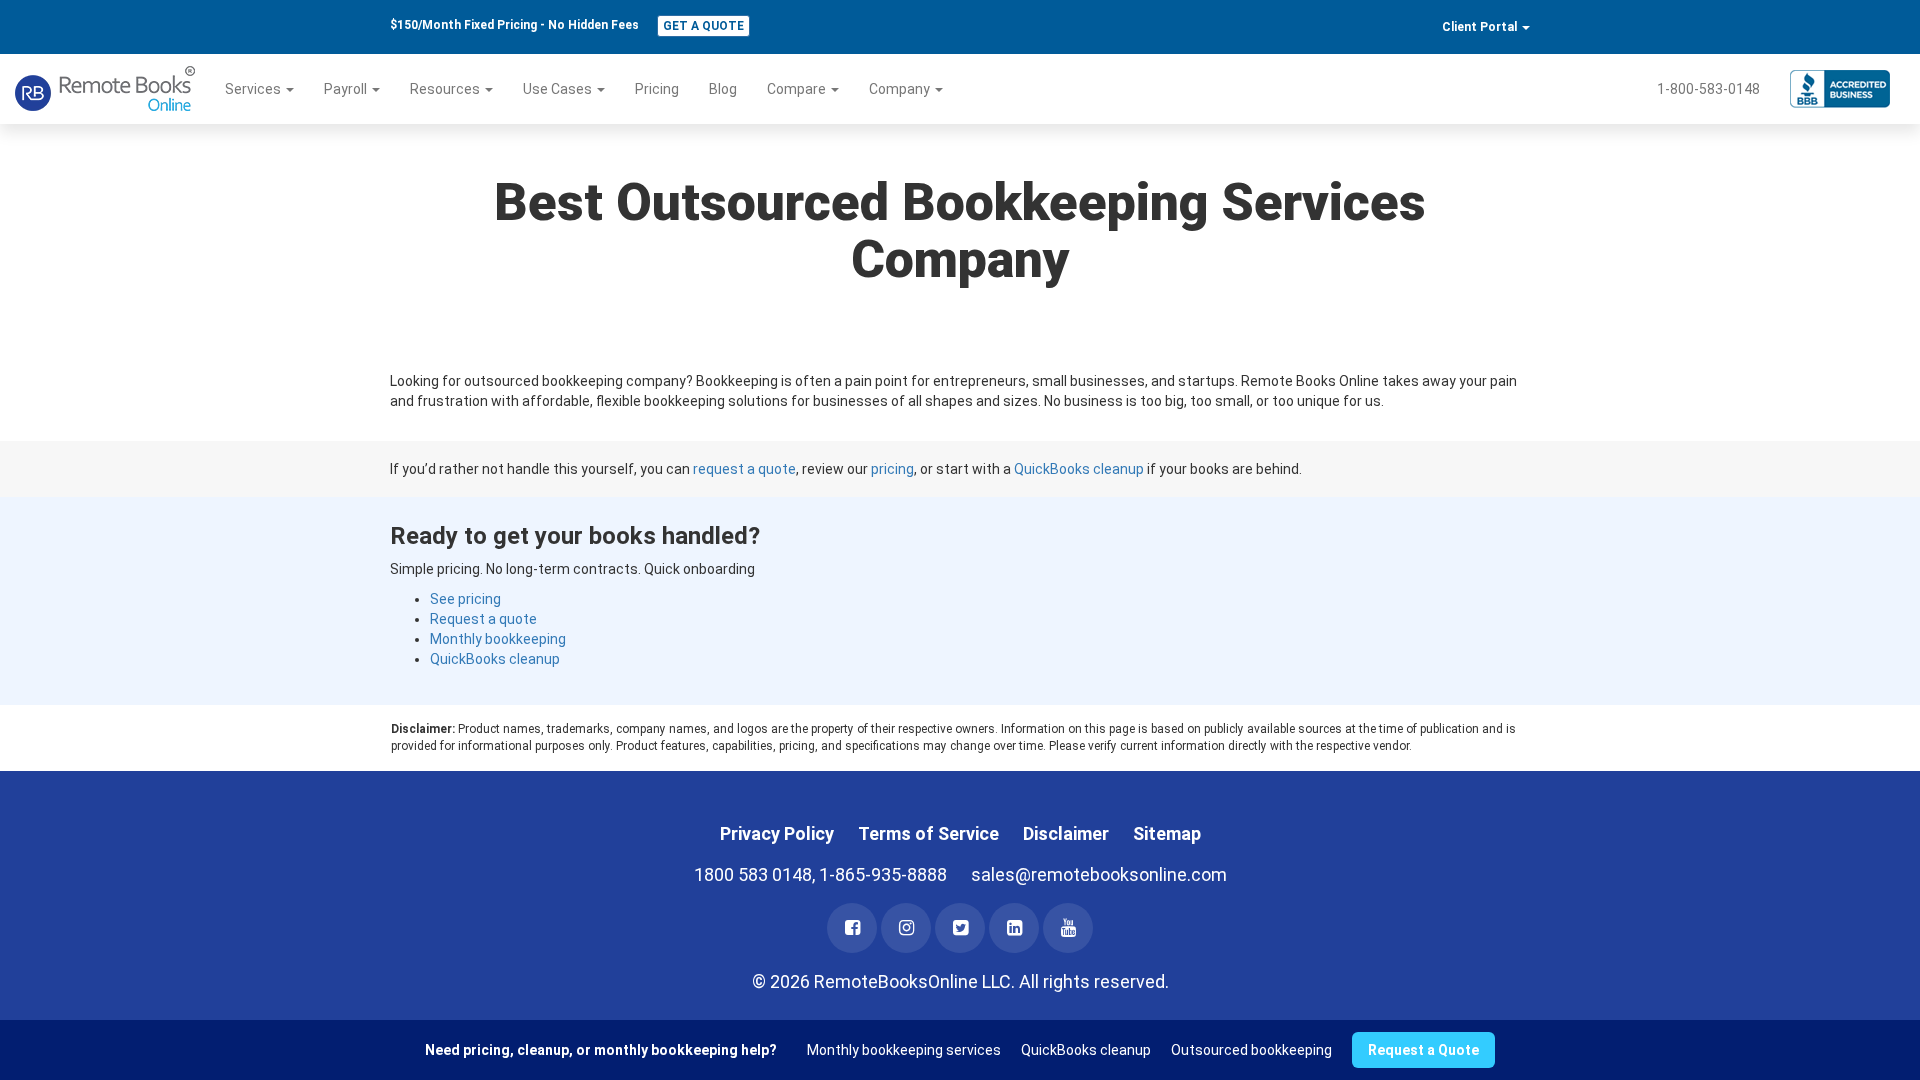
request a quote (744, 469)
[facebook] (852, 928)
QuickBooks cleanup (1079, 469)
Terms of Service (928, 833)
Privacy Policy (777, 833)
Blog (723, 89)
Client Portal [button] (1481, 27)
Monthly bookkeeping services (904, 1050)
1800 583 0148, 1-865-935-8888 (820, 874)
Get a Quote (703, 26)
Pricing (657, 89)
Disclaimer (1066, 833)
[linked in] (1014, 928)
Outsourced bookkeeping (1251, 1050)
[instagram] (906, 928)
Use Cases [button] (559, 89)
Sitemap (1167, 833)
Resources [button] (446, 89)
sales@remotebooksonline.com (1099, 874)
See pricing (465, 599)
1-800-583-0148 (1708, 89)
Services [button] (254, 89)
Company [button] (901, 89)
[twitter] (960, 928)
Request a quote (483, 619)
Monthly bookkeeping (498, 639)
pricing (892, 469)
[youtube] (1068, 928)
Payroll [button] (347, 89)
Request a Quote (1423, 1050)
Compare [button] (798, 89)
